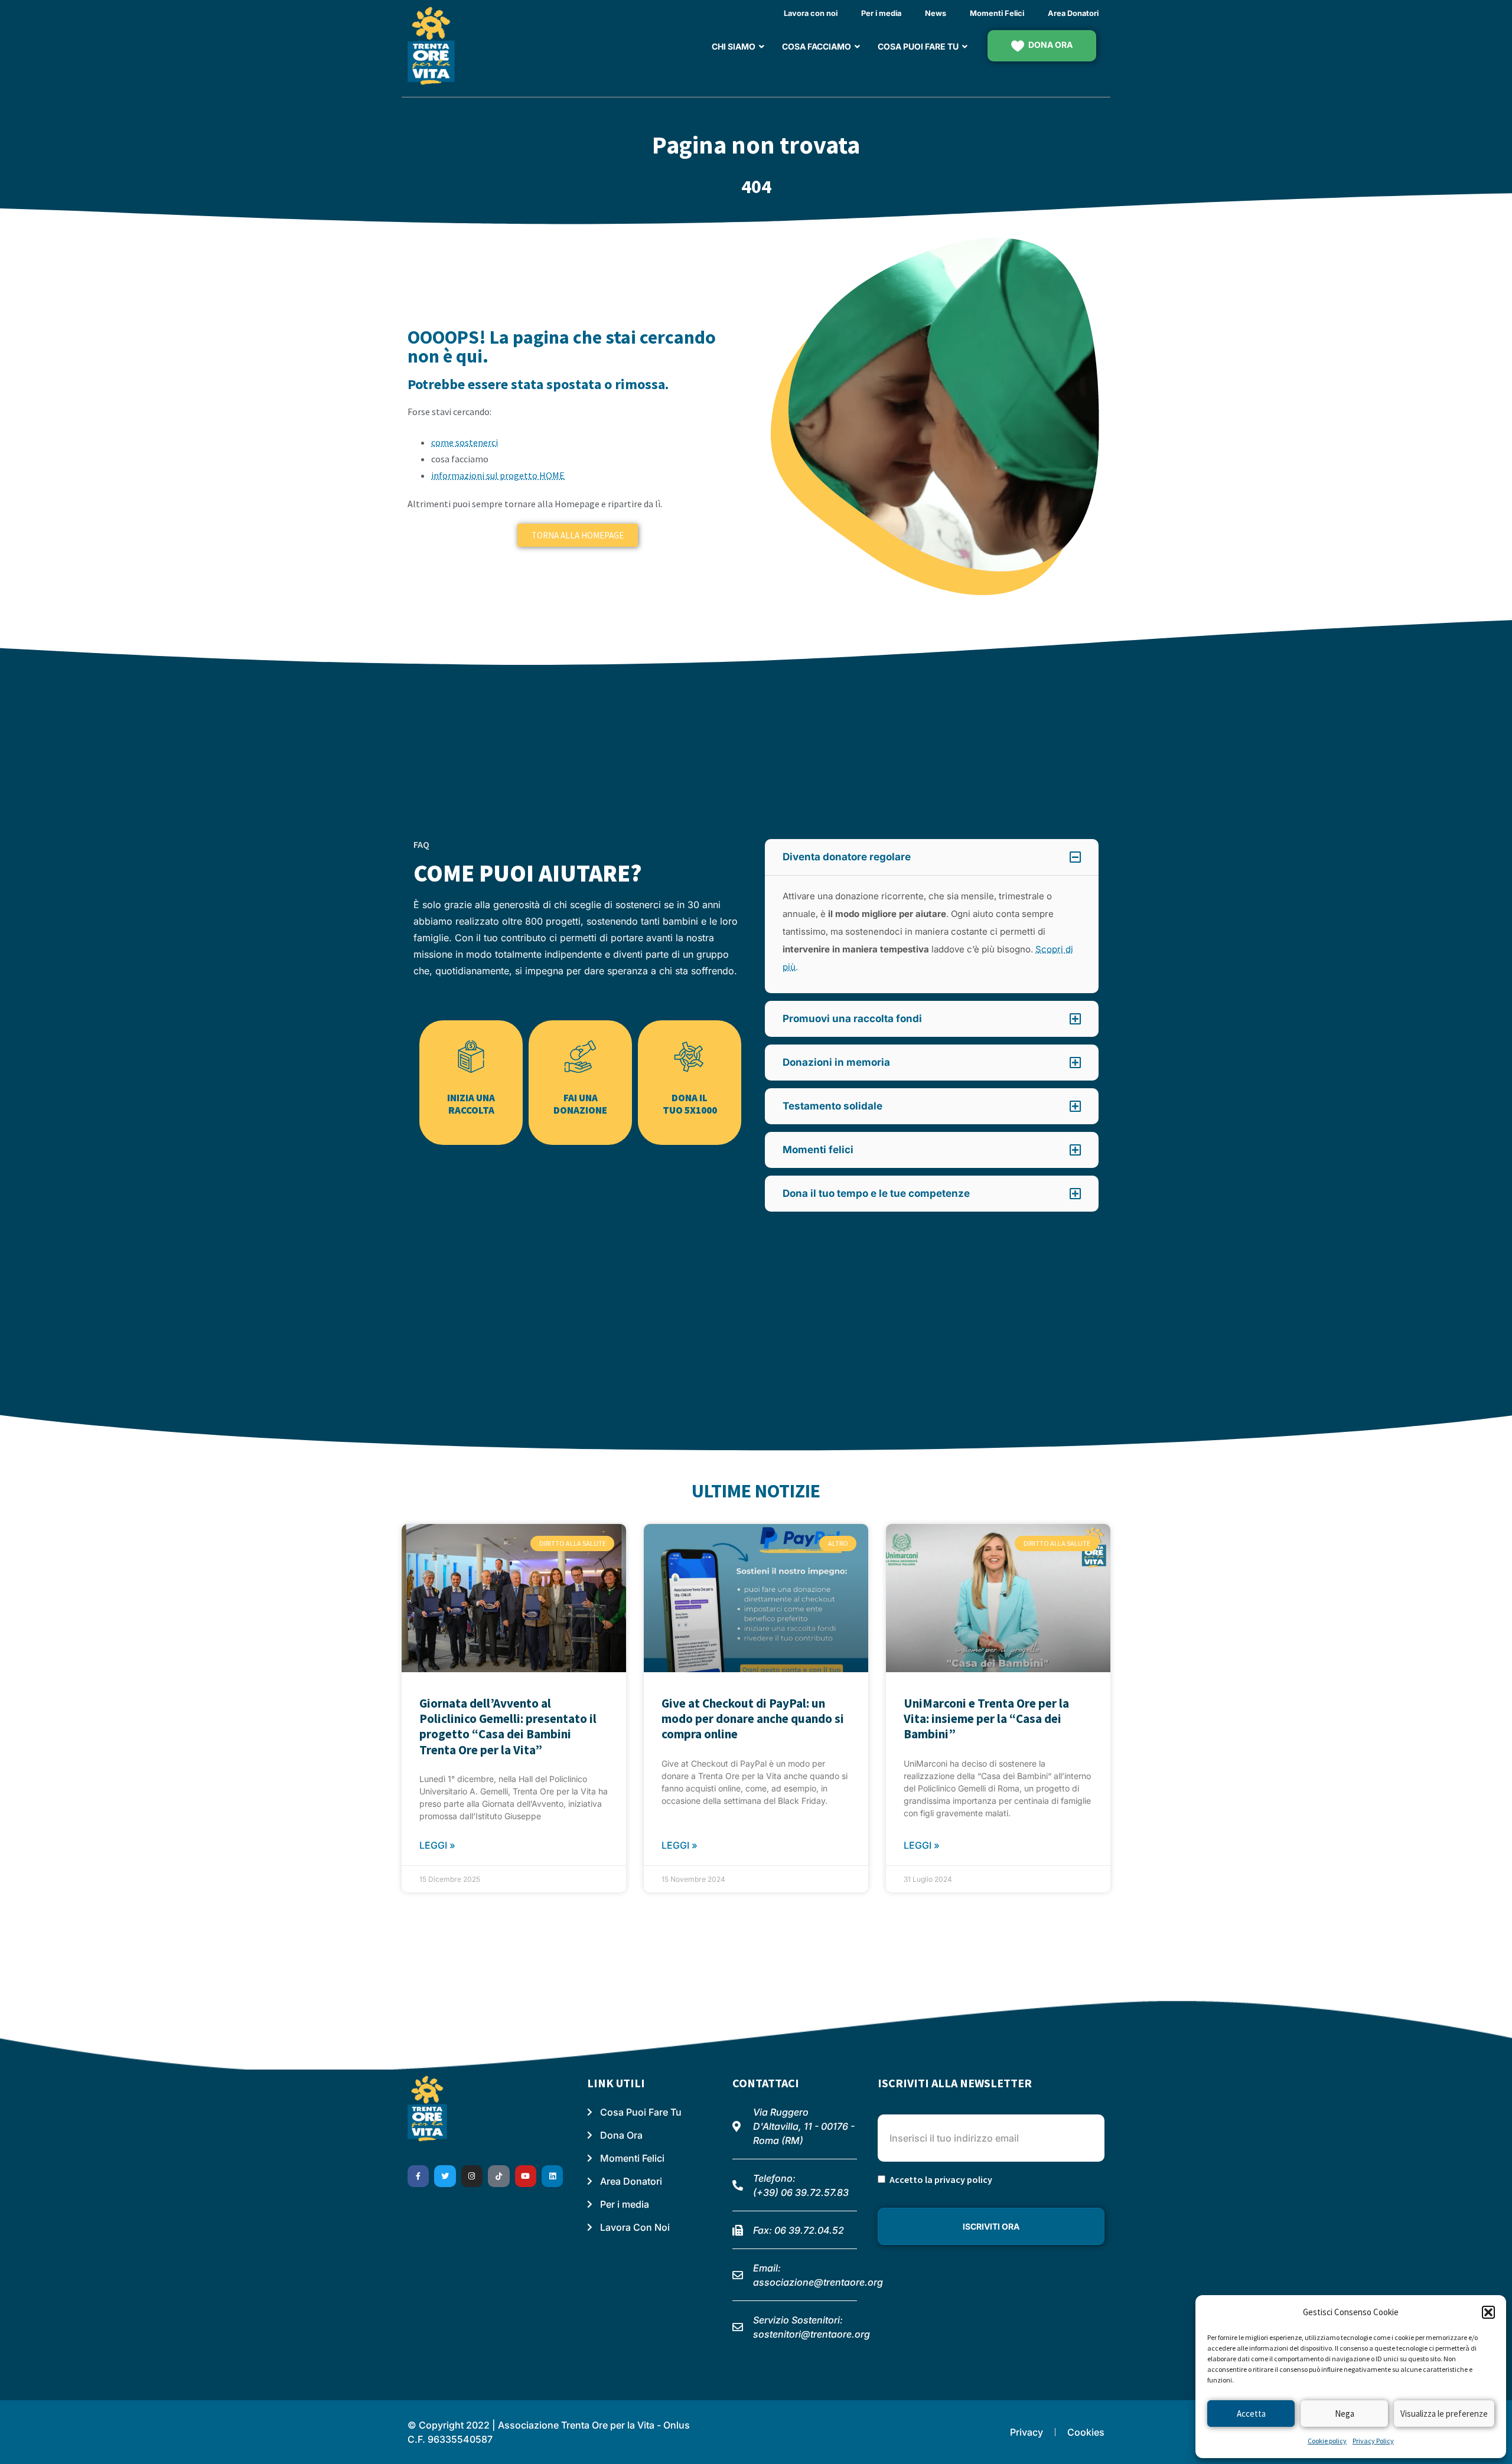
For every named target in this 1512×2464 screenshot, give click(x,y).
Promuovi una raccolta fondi (852, 1019)
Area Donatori (1073, 13)
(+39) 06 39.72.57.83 (801, 2192)
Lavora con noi (811, 13)
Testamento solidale (832, 1106)
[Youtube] (526, 2176)
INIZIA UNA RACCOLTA (471, 1104)
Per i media (881, 13)
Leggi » (437, 1845)
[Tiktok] (498, 2176)
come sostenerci (465, 442)
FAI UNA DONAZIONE (580, 1104)
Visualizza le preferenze (1444, 2414)
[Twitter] (445, 2176)
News (936, 13)
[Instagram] (472, 2176)
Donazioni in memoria (836, 1062)
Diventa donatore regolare (847, 857)
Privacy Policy (1373, 2441)
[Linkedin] (552, 2176)
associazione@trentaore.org (818, 2282)
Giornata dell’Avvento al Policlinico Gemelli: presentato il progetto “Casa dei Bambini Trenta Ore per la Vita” (508, 1727)
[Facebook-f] (418, 2176)
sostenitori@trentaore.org (812, 2334)
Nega (1345, 2414)
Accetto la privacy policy (941, 2179)
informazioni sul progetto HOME (498, 475)
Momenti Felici (997, 13)
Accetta (1251, 2414)
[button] (1488, 2312)
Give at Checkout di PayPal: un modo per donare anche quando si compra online (753, 1719)
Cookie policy (1327, 2441)
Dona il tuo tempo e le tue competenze (876, 1193)
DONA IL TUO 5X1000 (690, 1104)
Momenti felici (818, 1150)
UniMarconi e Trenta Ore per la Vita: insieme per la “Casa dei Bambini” (986, 1719)
